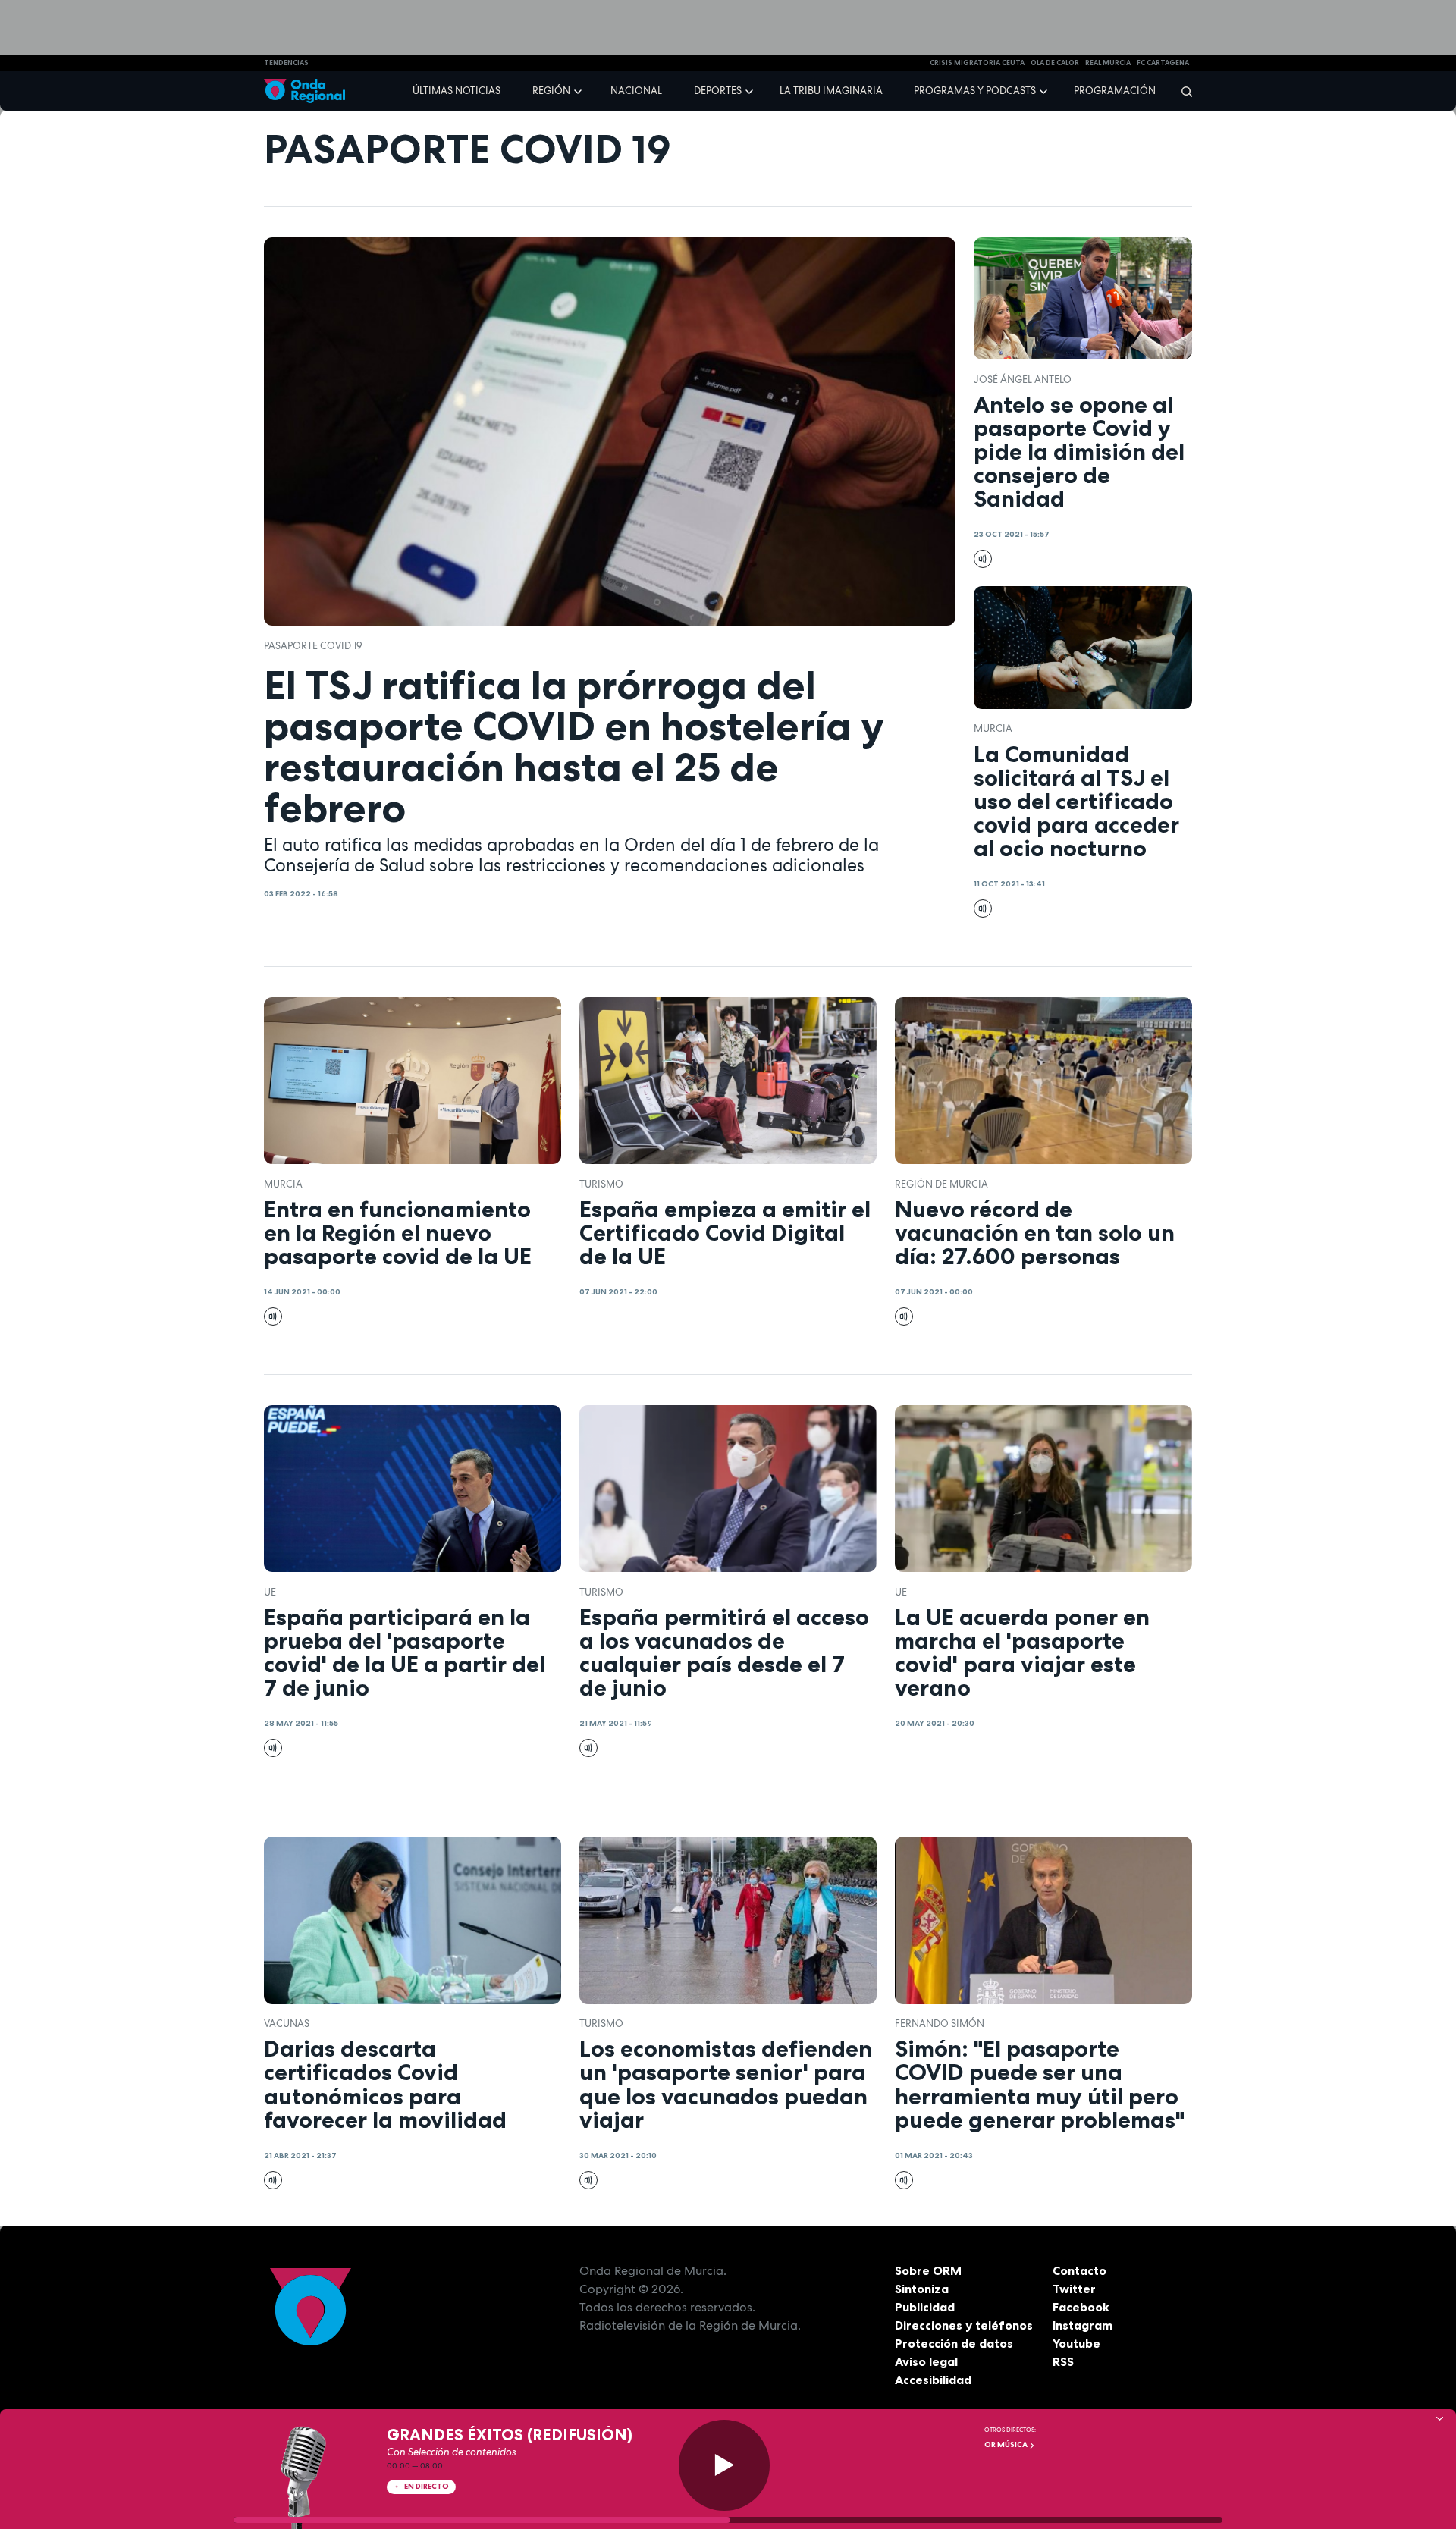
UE (270, 1592)
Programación (1115, 91)
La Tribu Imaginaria (831, 91)
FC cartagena (1163, 63)
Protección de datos (954, 2343)
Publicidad (925, 2307)
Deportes (718, 91)
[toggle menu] (579, 90)
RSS (1063, 2361)
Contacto (1079, 2270)
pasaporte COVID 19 (313, 646)
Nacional (636, 91)
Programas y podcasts (975, 91)
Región (551, 91)
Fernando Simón (940, 2024)
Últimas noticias (457, 91)
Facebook (1081, 2307)
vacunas (287, 2024)
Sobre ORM (928, 2270)
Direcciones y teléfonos (964, 2325)
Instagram (1083, 2325)
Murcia (993, 728)
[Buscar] (1182, 91)
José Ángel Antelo (1023, 380)
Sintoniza (922, 2289)
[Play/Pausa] (724, 2465)
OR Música (1007, 2444)
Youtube (1076, 2343)
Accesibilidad (933, 2380)
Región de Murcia (941, 1184)
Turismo (601, 1184)
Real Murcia (1108, 63)
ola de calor (1055, 63)
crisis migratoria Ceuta (977, 63)
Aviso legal (926, 2361)
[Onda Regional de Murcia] (304, 91)
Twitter (1074, 2289)
